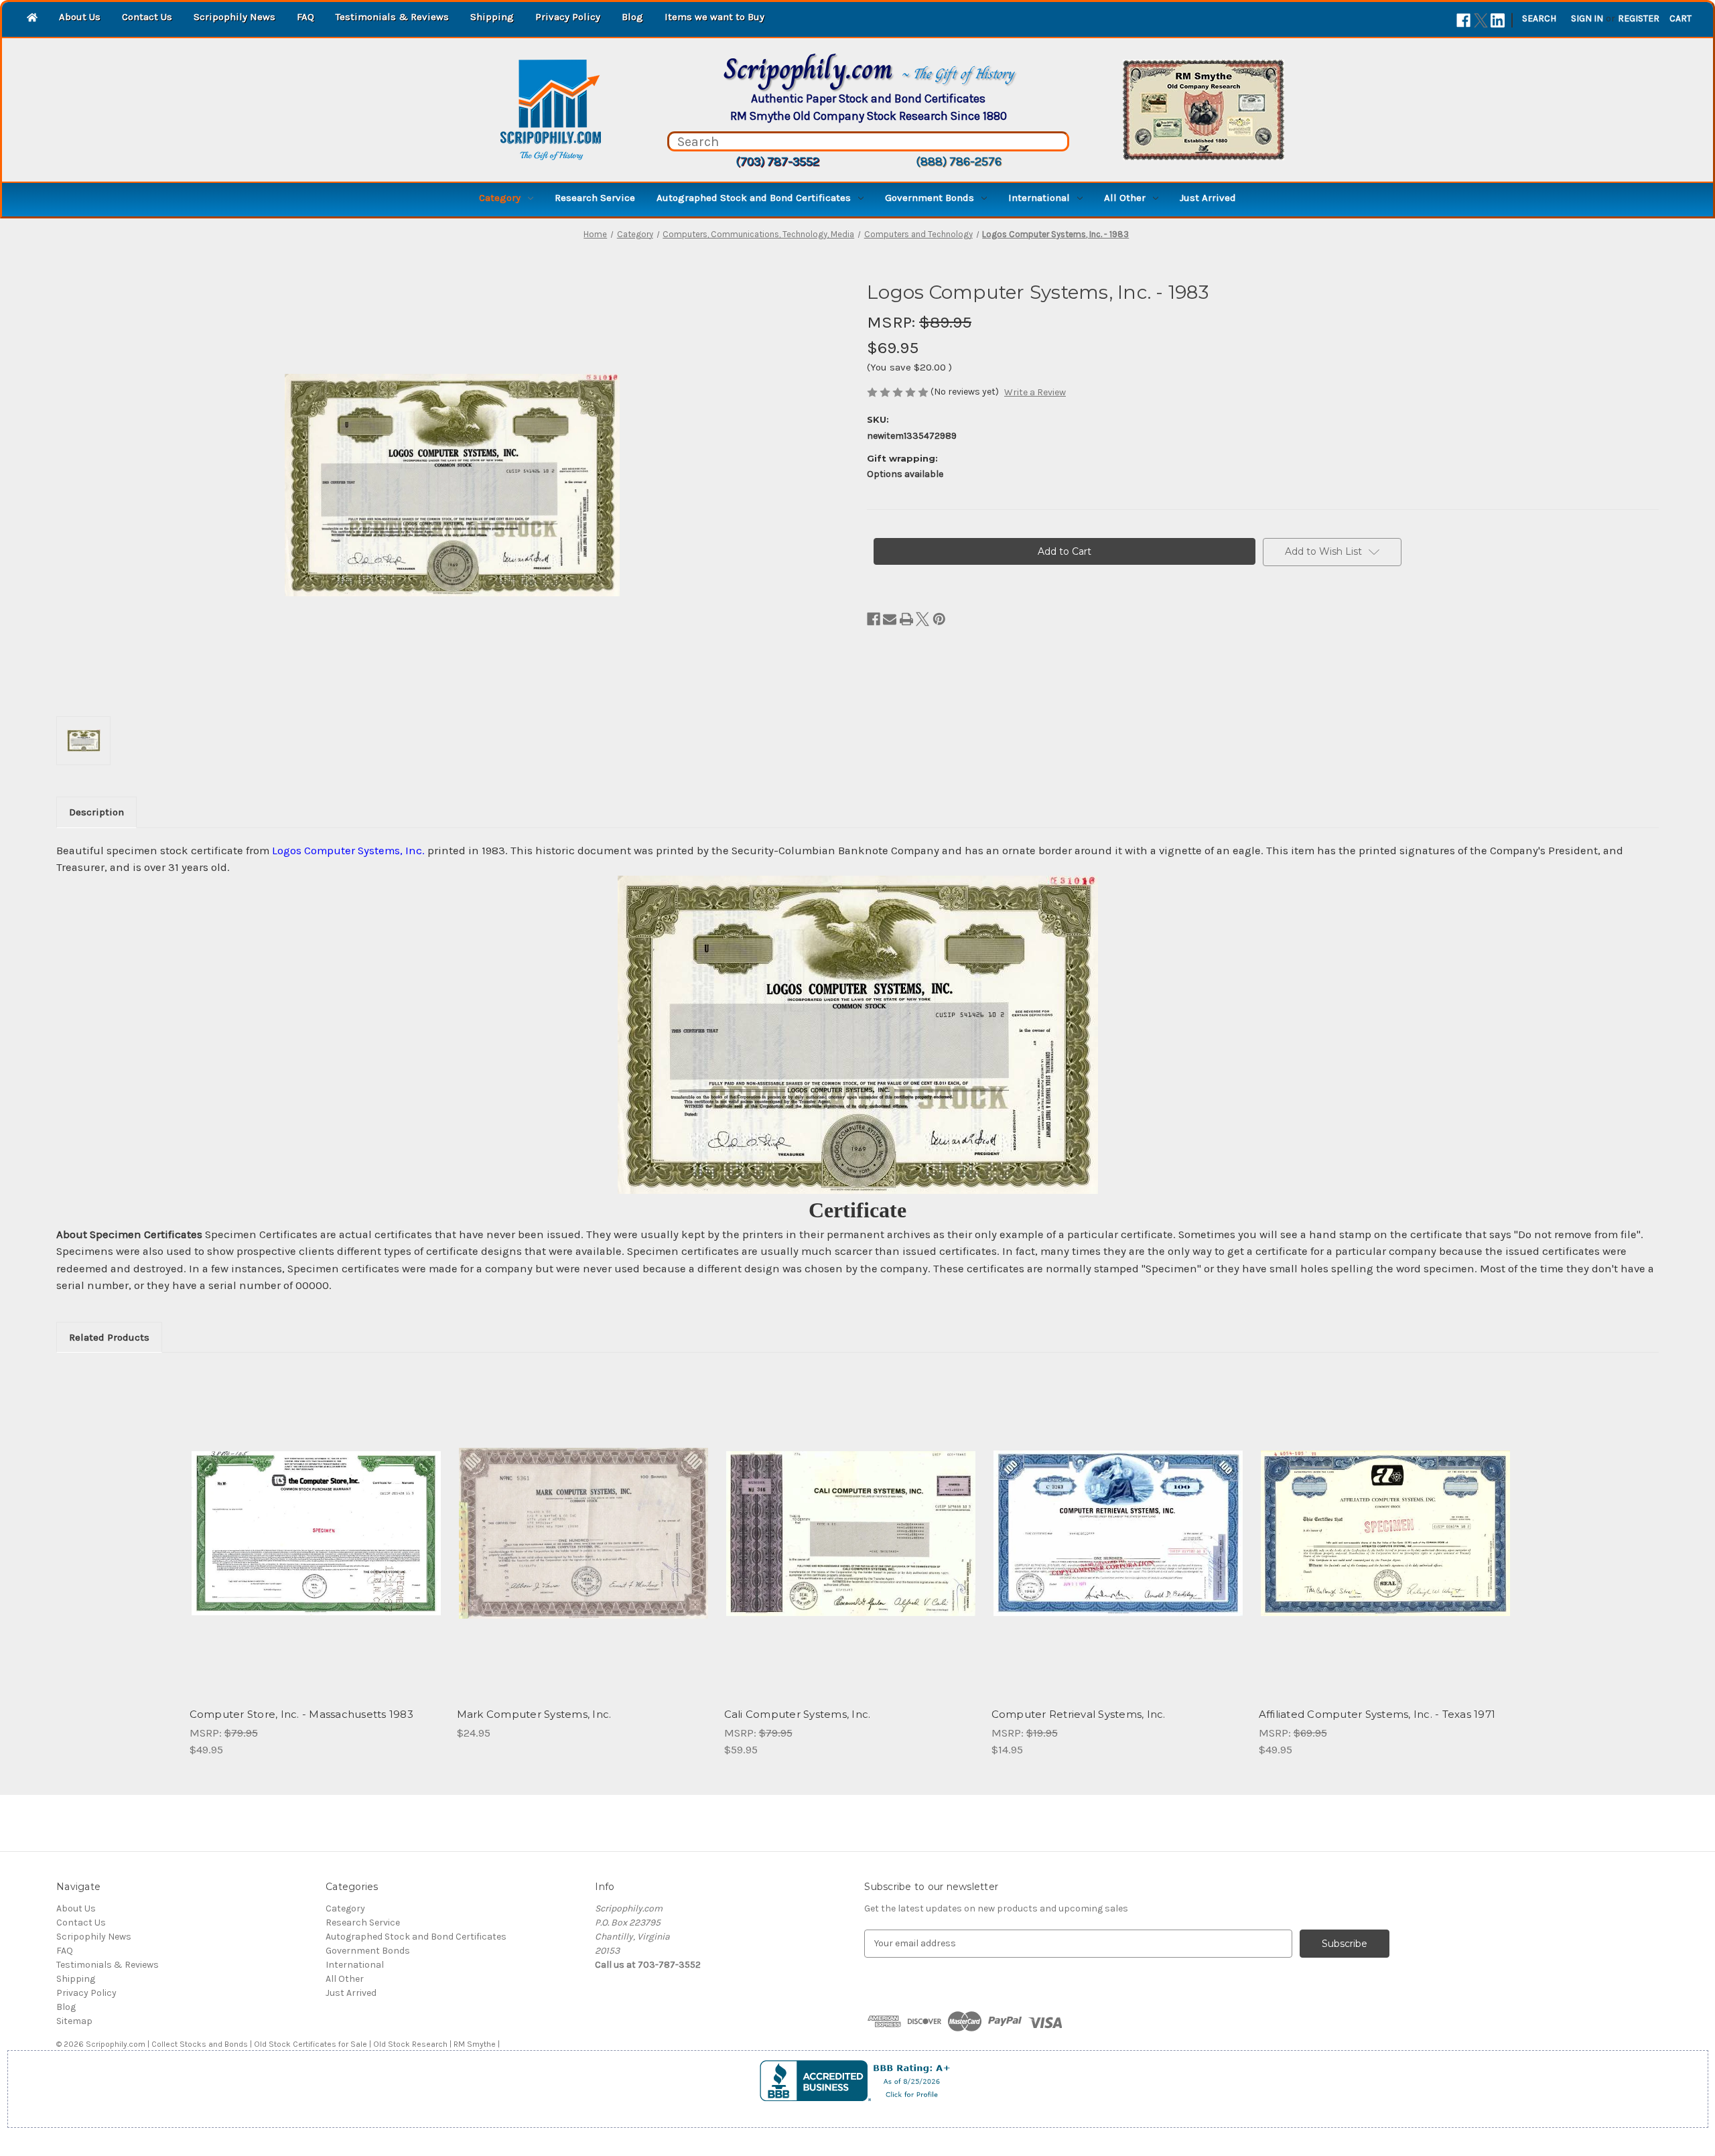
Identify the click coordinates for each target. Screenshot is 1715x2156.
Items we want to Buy (714, 17)
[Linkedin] (1498, 20)
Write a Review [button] (1035, 392)
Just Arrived (1208, 198)
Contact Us (147, 17)
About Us (80, 17)
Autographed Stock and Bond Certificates (754, 198)
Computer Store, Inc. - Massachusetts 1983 (301, 1714)
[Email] (890, 619)
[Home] (32, 18)
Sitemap (74, 2021)
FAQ (305, 17)
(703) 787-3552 (777, 161)
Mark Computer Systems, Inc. (534, 1714)
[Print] (906, 619)
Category (500, 198)
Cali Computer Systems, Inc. (798, 1714)
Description (96, 812)
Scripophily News (234, 17)
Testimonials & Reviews (392, 17)
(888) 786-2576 (959, 161)
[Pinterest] (939, 619)
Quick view (315, 1522)
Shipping (492, 17)
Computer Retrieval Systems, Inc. (1079, 1714)
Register (1639, 18)
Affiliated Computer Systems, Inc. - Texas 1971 (1377, 1714)
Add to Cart (316, 1545)
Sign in (1587, 18)
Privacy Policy (568, 17)
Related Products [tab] (109, 1337)
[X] (1481, 20)
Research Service (595, 198)
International (1039, 198)
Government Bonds (930, 198)
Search (1539, 18)
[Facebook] (1463, 20)
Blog (632, 17)
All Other (1125, 198)
